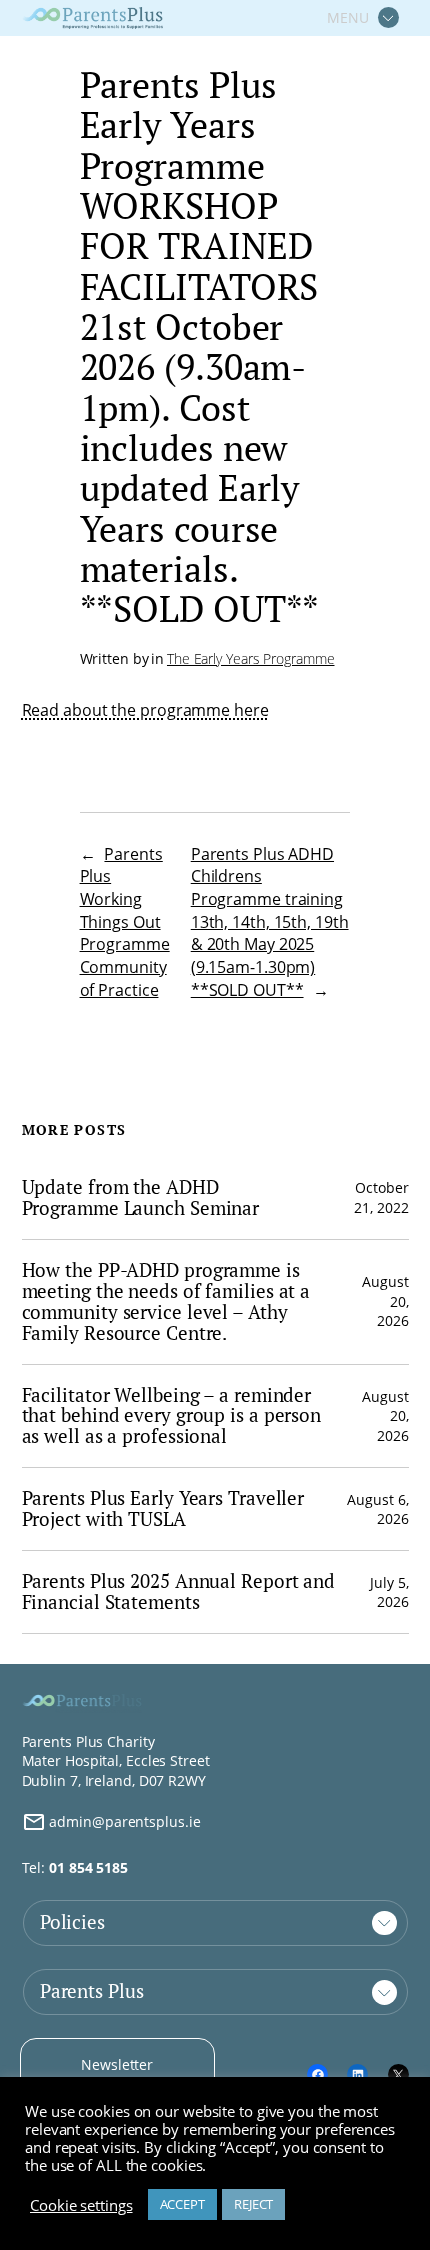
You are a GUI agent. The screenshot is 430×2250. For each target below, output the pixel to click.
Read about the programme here (145, 710)
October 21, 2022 (381, 1197)
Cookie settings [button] (81, 2205)
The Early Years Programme (251, 658)
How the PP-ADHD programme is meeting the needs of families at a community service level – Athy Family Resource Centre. (166, 1302)
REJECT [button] (253, 2204)
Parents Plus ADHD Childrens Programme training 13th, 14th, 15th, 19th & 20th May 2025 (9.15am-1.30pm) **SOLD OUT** (270, 922)
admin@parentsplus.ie (123, 1821)
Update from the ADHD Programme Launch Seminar (141, 1198)
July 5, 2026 (389, 1592)
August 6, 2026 (377, 1509)
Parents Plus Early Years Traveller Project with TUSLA (163, 1509)
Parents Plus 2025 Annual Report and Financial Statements (179, 1592)
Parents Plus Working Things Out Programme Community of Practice (125, 922)
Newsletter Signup (117, 2074)
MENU (348, 17)
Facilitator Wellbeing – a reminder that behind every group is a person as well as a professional (172, 1416)
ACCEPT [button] (182, 2204)
